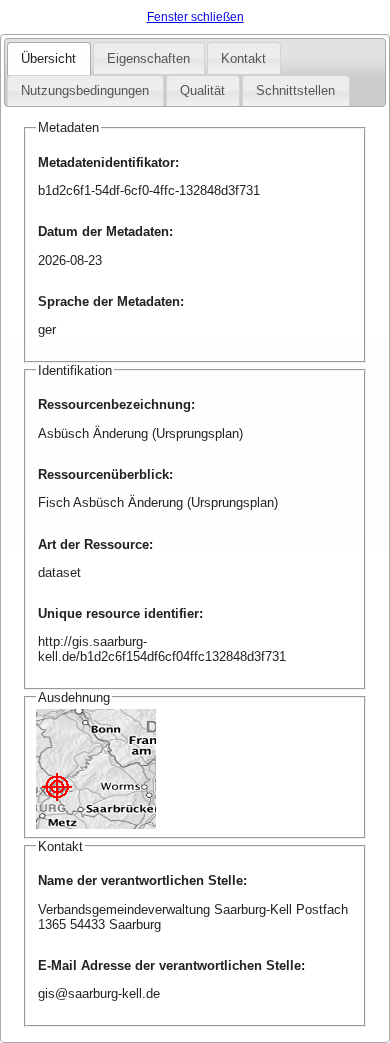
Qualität (202, 90)
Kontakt (243, 58)
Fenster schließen (195, 17)
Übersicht (48, 58)
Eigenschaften (148, 58)
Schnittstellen (295, 90)
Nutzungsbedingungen (85, 90)
